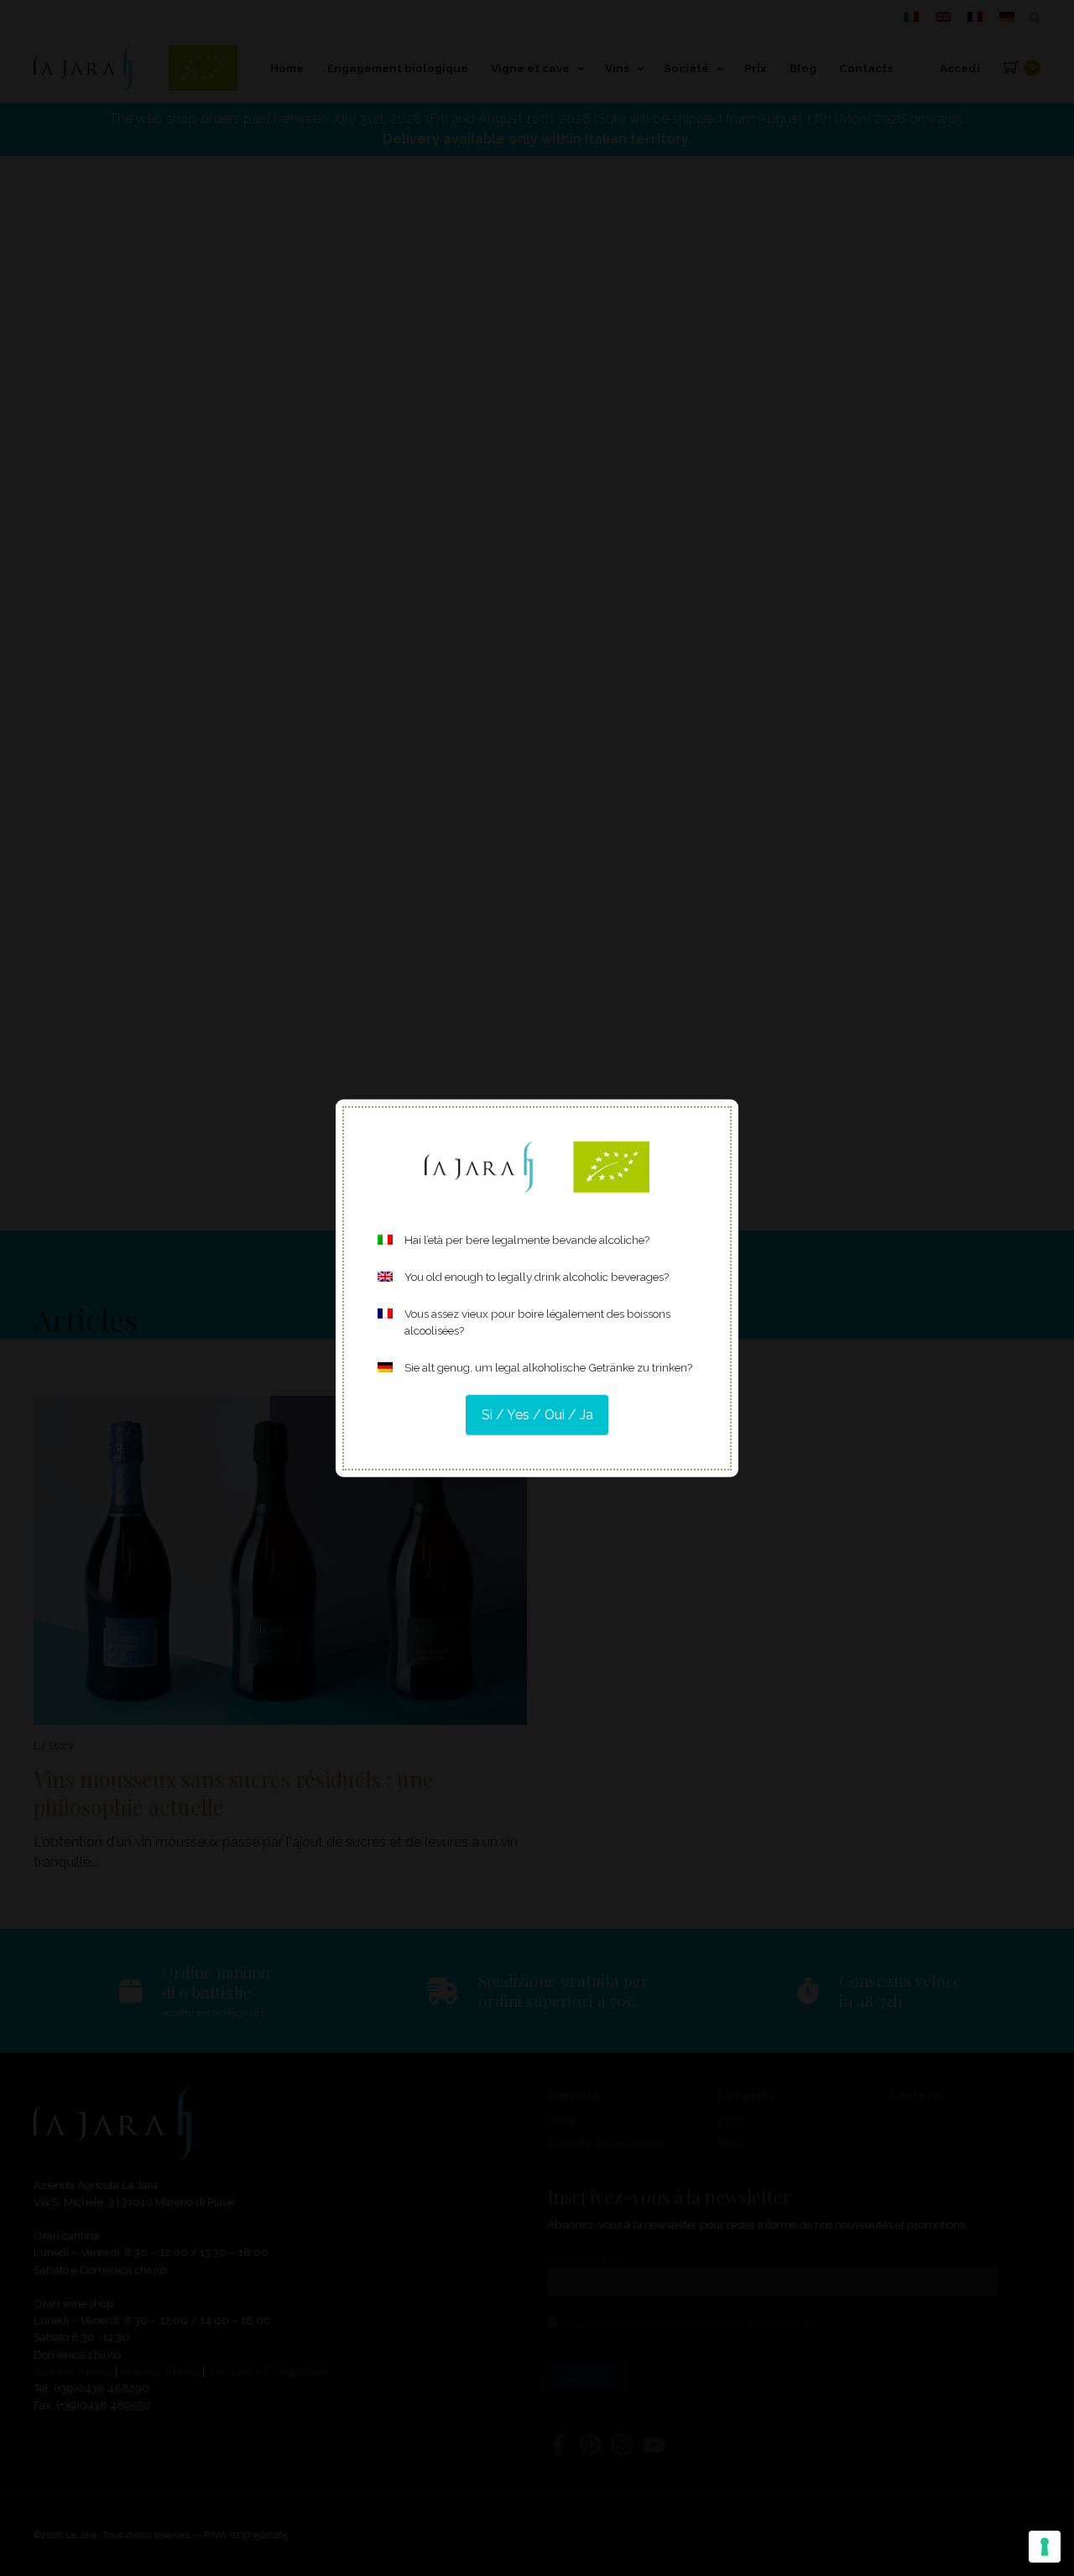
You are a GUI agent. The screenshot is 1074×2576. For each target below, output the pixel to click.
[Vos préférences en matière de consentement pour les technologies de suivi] (1045, 2547)
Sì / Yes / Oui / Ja (537, 1415)
